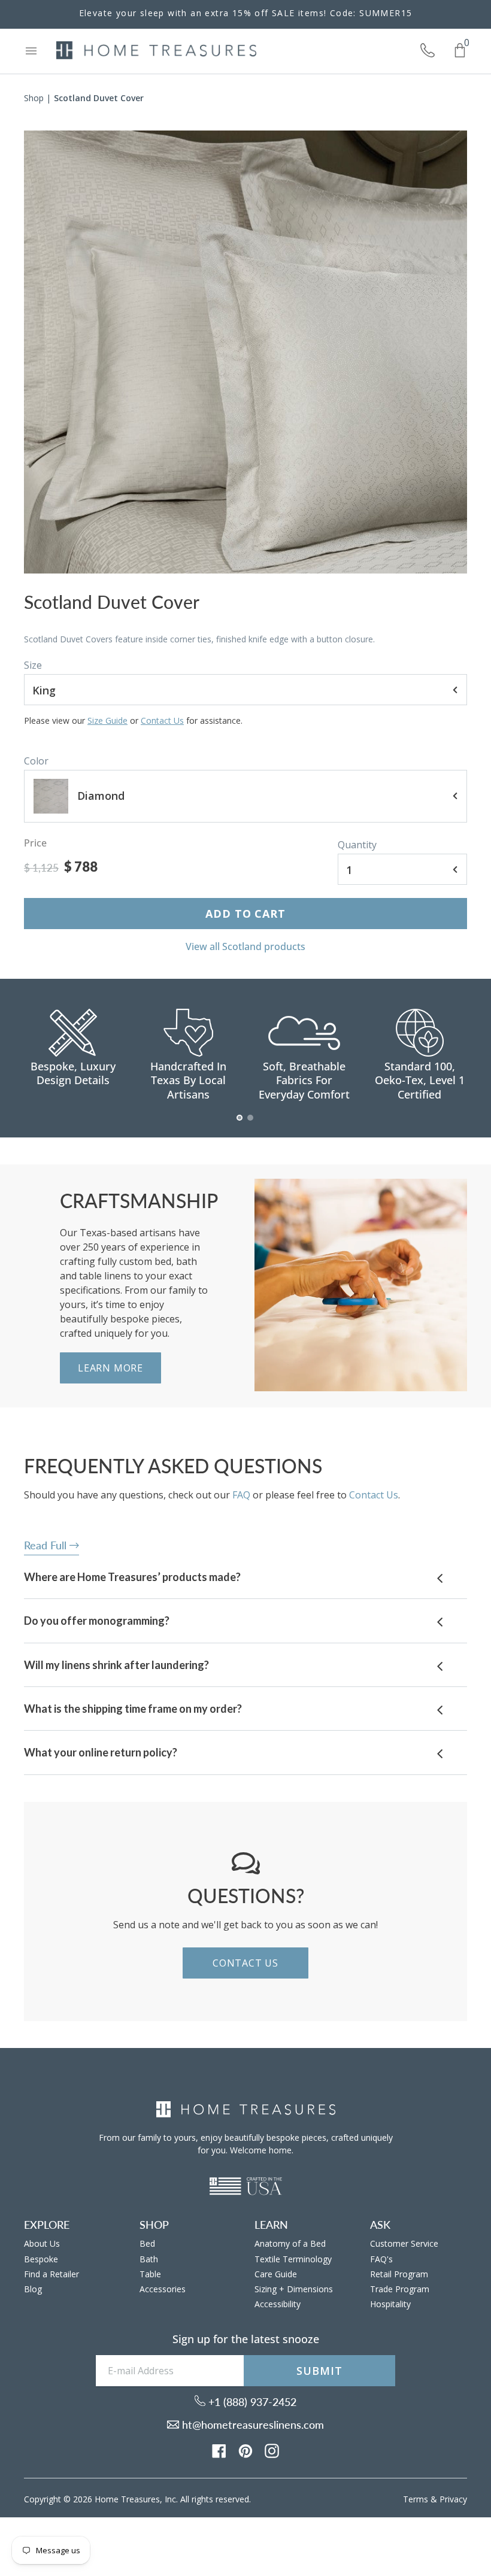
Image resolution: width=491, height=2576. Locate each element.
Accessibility (278, 2304)
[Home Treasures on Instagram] (272, 2450)
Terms (416, 2499)
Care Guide (276, 2274)
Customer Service (404, 2243)
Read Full (47, 1545)
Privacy (453, 2499)
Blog (33, 2289)
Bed (147, 2243)
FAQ (241, 1495)
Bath (149, 2259)
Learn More (110, 1368)
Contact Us (162, 720)
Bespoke (41, 2259)
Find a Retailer (51, 2274)
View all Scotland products (245, 946)
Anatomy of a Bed (290, 2243)
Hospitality (390, 2304)
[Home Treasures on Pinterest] (245, 2450)
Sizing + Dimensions (294, 2289)
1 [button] (240, 1124)
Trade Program (400, 2289)
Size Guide (107, 720)
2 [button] (251, 1124)
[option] (245, 352)
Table (150, 2274)
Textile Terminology (293, 2259)
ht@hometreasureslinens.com (251, 2425)
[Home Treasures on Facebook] (219, 2450)
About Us (42, 2243)
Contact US (245, 1963)
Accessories (163, 2289)
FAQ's (381, 2259)
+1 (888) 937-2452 (251, 2402)
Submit (319, 2371)
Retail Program (399, 2274)
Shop (34, 98)
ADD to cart (245, 914)
